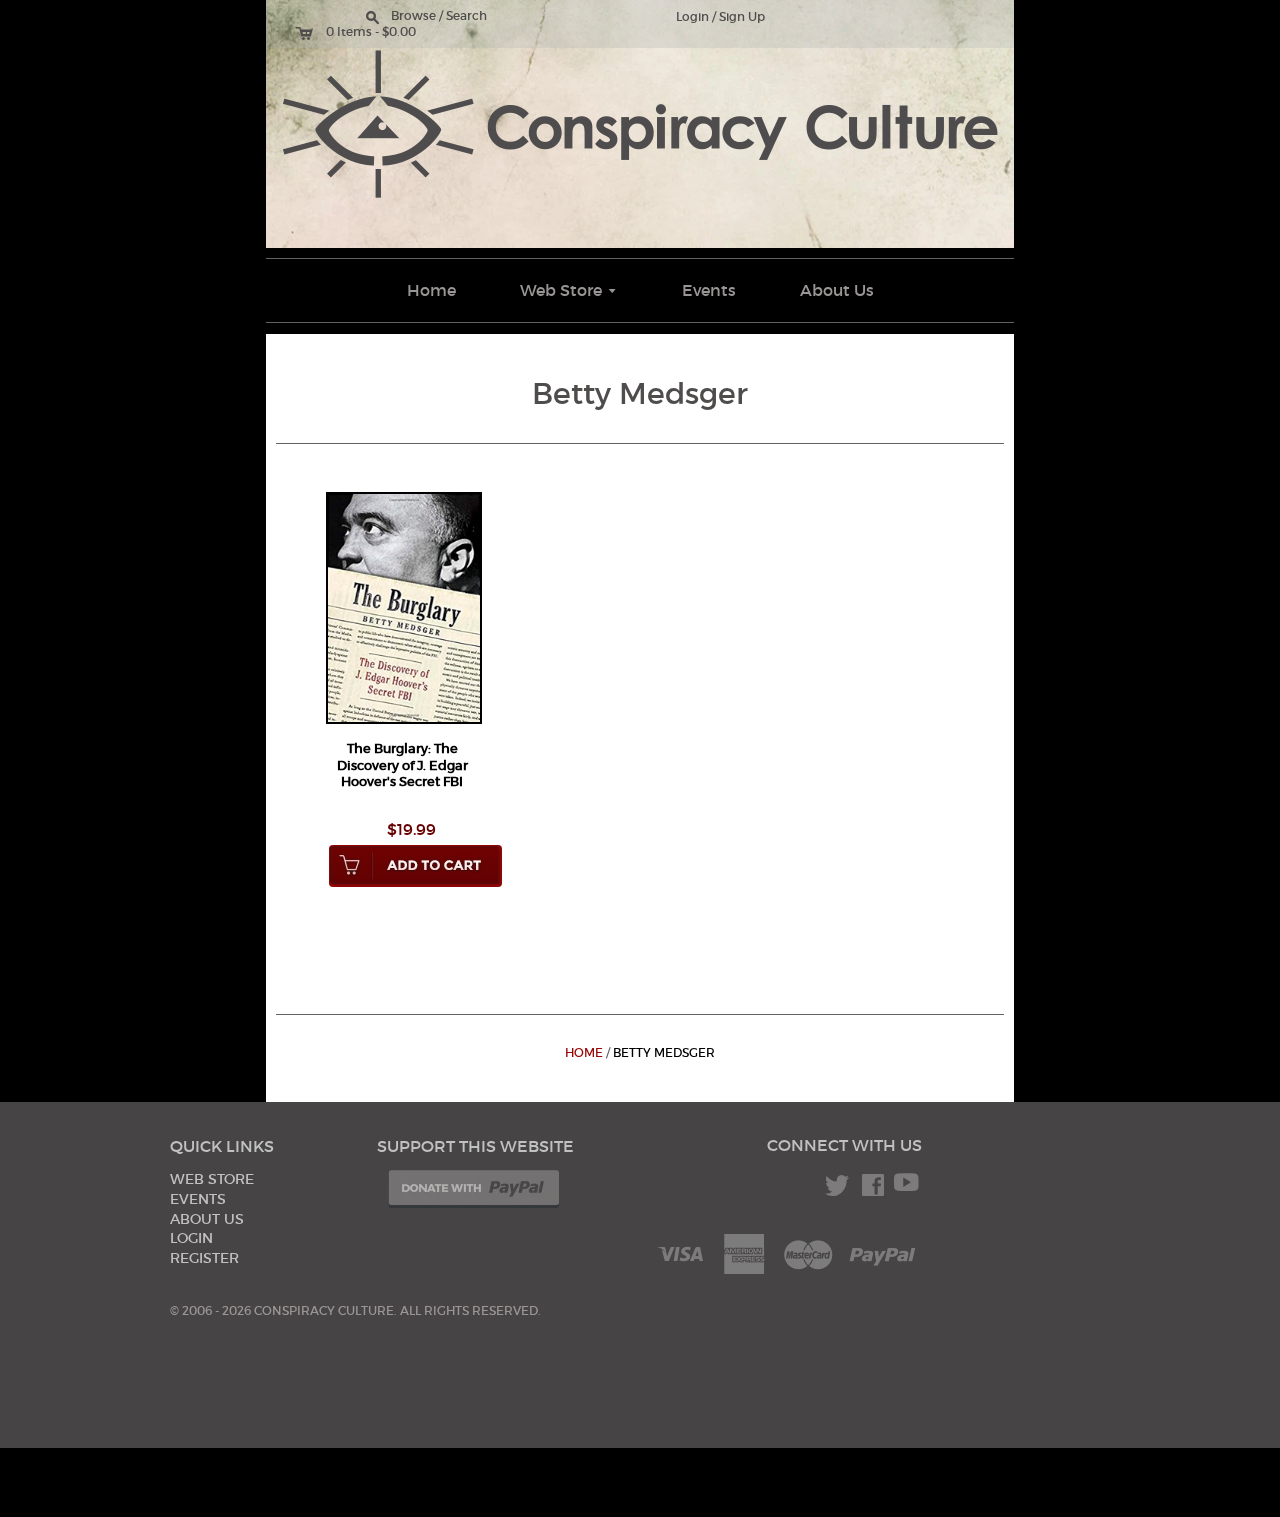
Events (709, 290)
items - (358, 32)
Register (204, 1258)
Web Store (570, 289)
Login (692, 17)
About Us (837, 290)
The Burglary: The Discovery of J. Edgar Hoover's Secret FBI (402, 765)
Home (431, 290)
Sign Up (742, 17)
